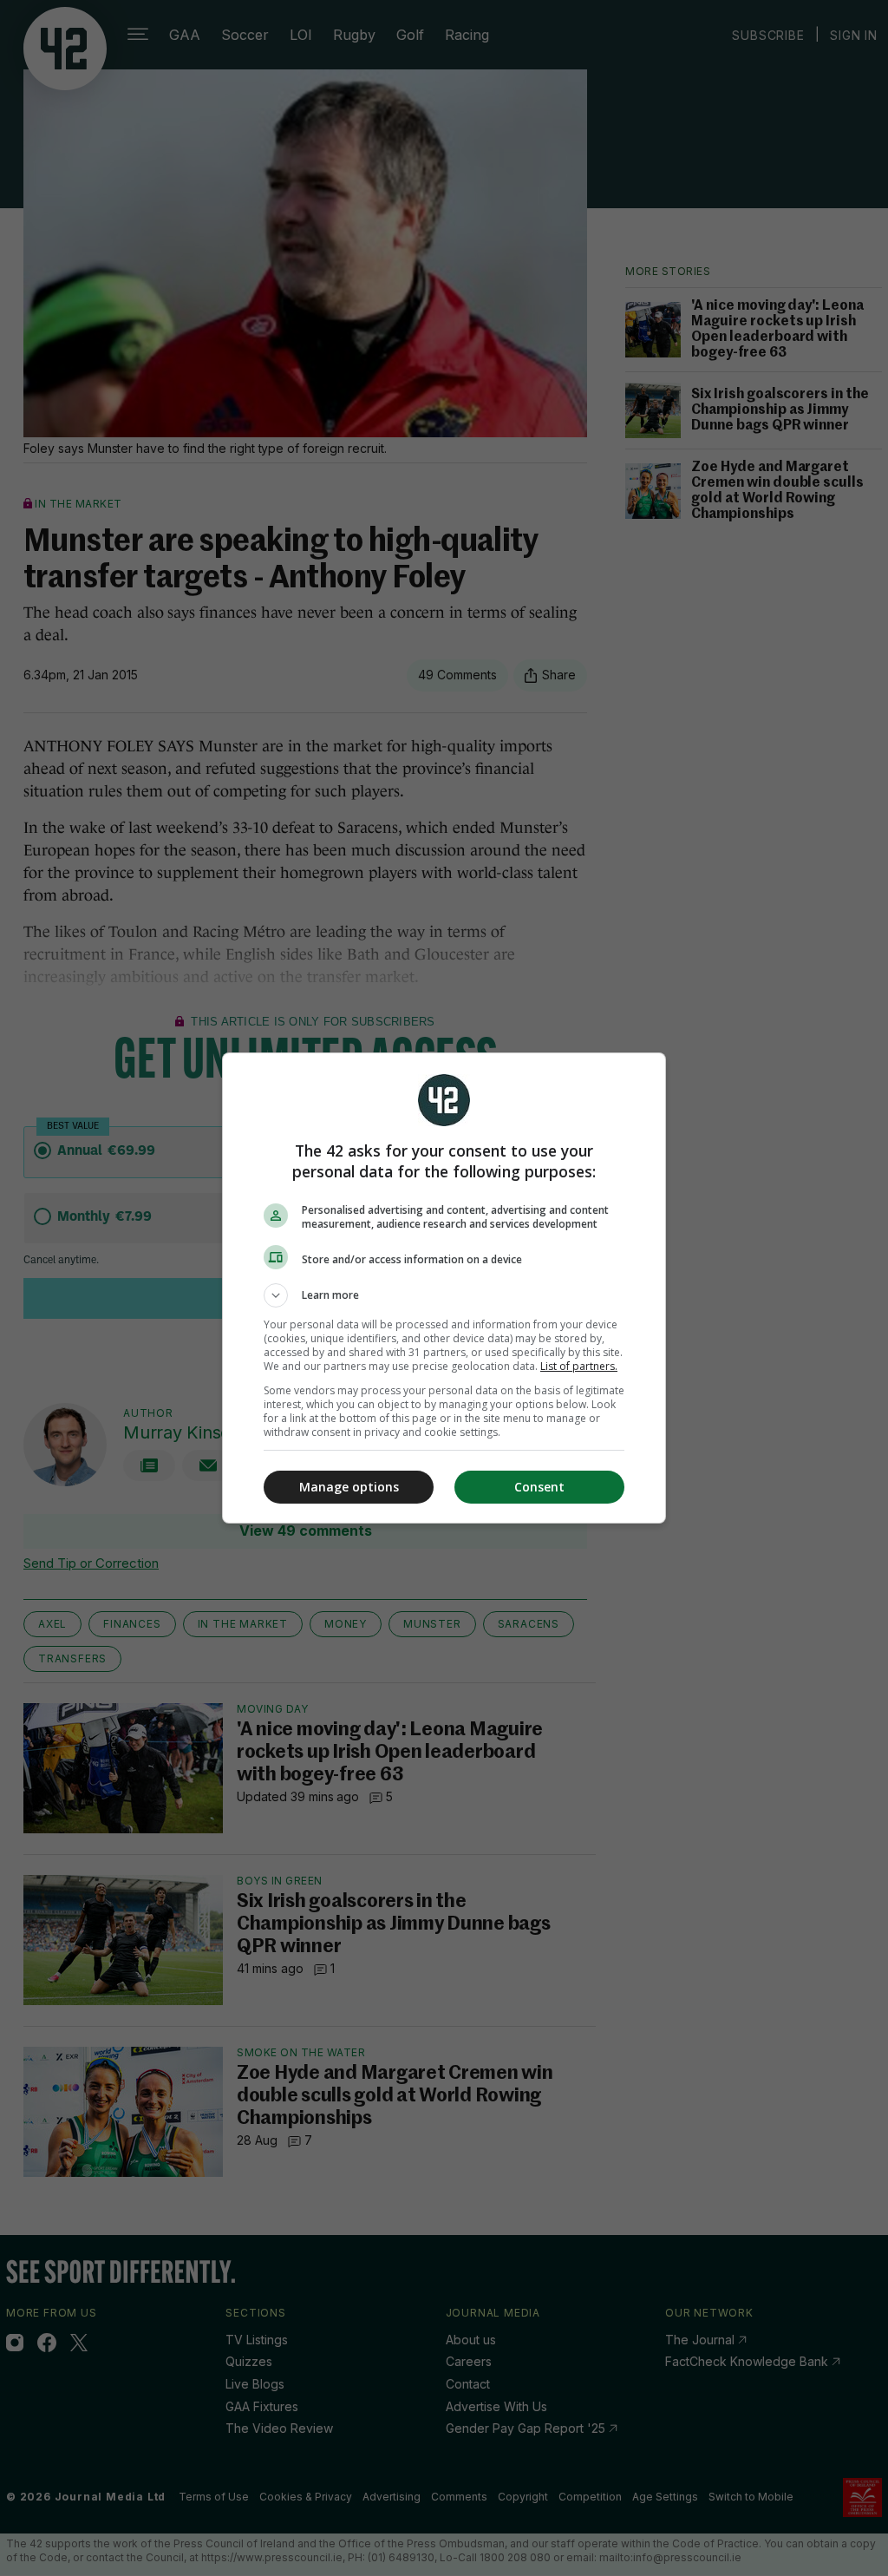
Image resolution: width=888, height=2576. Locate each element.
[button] (444, 1295)
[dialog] (444, 1288)
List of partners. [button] (579, 1366)
